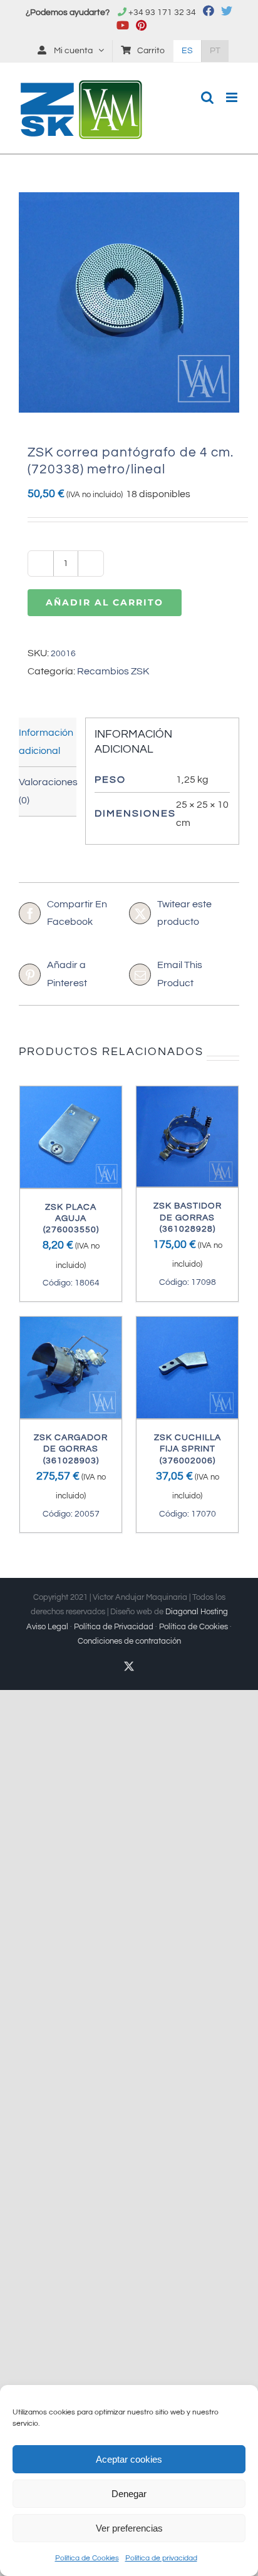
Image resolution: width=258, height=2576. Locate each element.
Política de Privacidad (114, 1627)
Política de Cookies (87, 2558)
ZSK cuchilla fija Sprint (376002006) (188, 1449)
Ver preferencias (129, 2528)
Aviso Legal (47, 1627)
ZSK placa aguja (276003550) (71, 1218)
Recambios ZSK (113, 671)
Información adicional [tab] (46, 742)
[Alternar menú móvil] (233, 97)
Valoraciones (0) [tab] (48, 791)
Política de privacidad (161, 2558)
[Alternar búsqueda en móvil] (207, 97)
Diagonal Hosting (197, 1612)
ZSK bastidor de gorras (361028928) (188, 1217)
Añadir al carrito (105, 602)
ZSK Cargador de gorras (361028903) (71, 1449)
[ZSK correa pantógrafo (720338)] (129, 302)
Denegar (129, 2494)
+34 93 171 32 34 (162, 13)
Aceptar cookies (129, 2459)
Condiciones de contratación (129, 1641)
